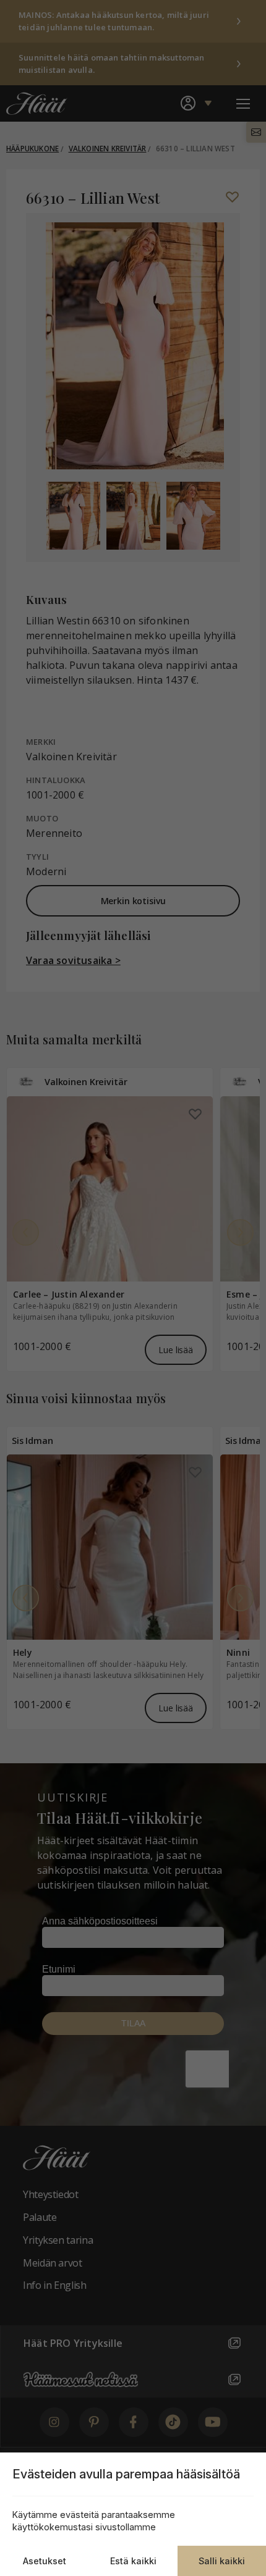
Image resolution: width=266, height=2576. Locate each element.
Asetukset (45, 2561)
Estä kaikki (133, 2561)
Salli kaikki (222, 2561)
